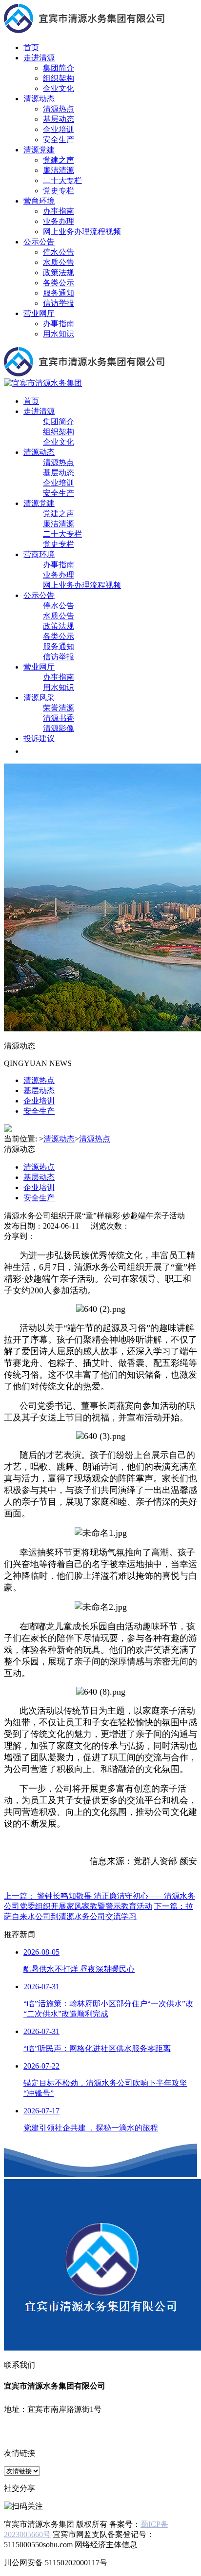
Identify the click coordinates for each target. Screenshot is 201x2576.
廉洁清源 (59, 170)
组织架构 (59, 78)
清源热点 (59, 109)
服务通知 (59, 293)
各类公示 (59, 283)
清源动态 (39, 99)
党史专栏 (59, 191)
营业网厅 (39, 313)
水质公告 (59, 262)
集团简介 (59, 68)
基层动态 (59, 119)
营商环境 (39, 201)
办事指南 (59, 211)
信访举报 (59, 303)
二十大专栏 (62, 180)
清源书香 (59, 718)
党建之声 (59, 160)
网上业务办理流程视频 (82, 232)
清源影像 (59, 728)
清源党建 (39, 150)
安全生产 (59, 140)
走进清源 (39, 58)
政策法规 (59, 272)
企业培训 (59, 129)
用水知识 (59, 334)
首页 (31, 47)
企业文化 (59, 88)
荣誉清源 (59, 708)
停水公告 (59, 252)
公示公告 (39, 242)
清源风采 (39, 698)
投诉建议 (39, 738)
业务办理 (59, 221)
